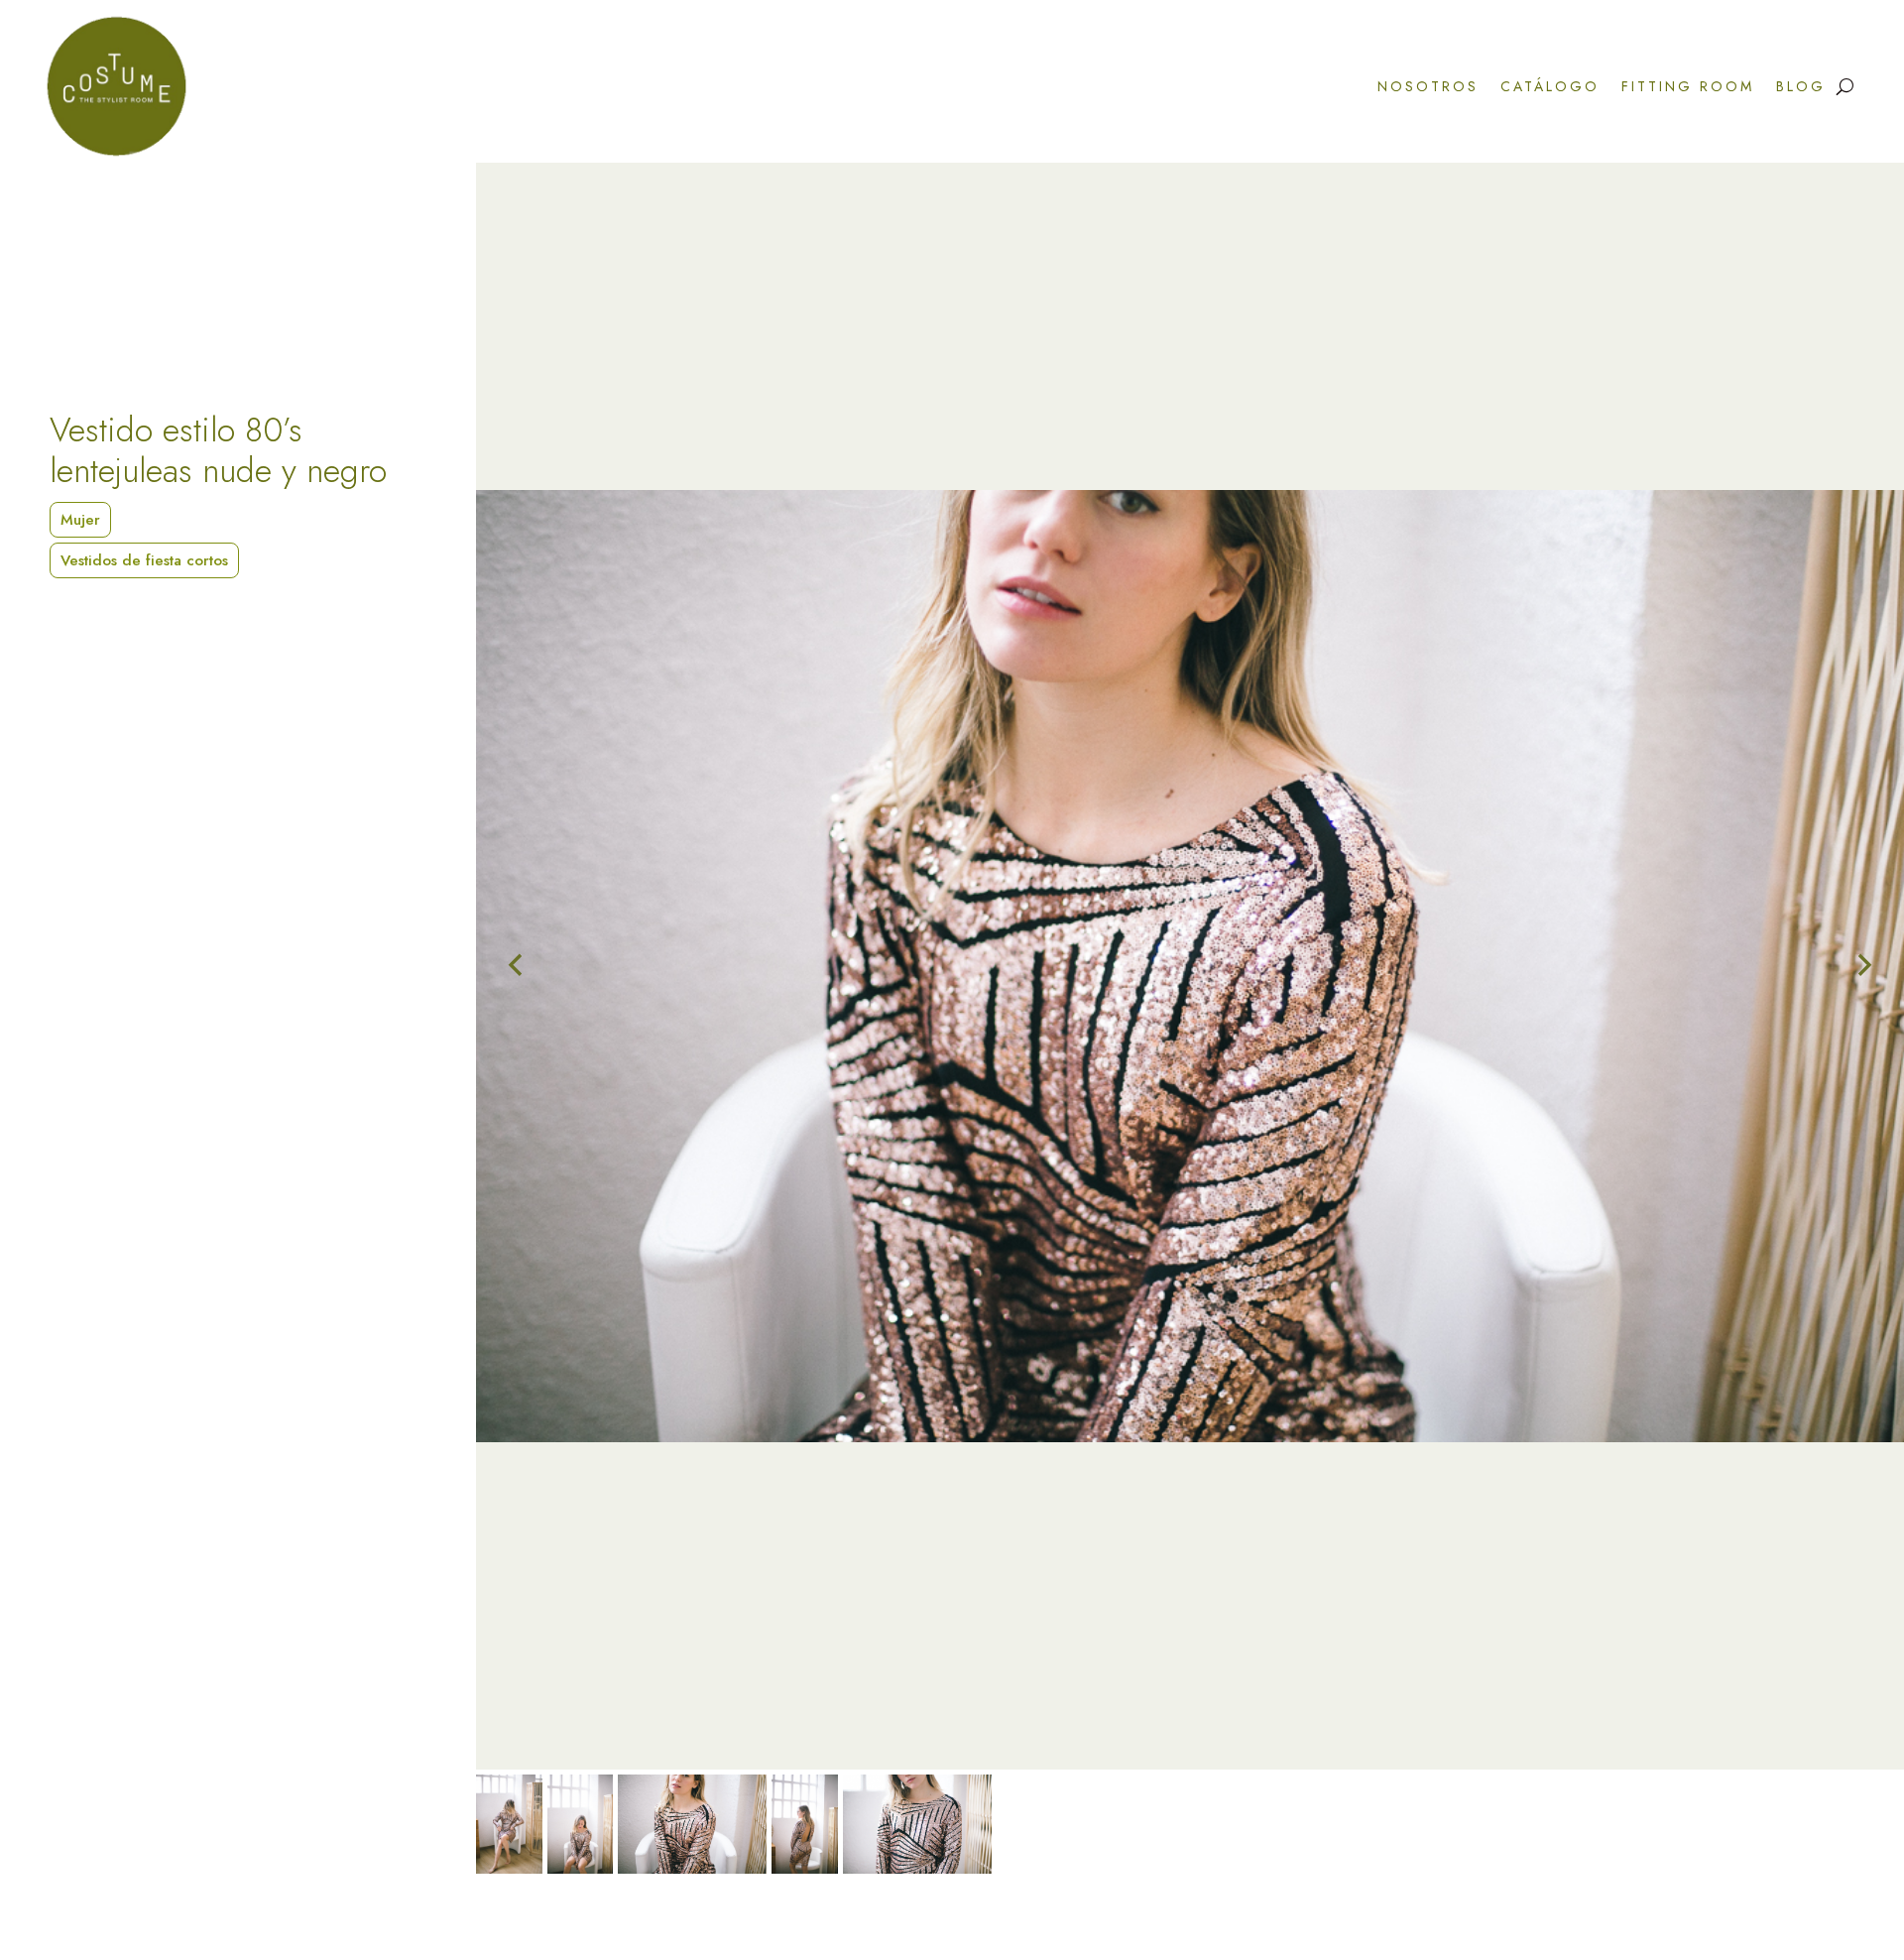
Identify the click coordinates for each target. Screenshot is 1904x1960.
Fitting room (1688, 86)
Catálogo (1550, 86)
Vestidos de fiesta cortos (144, 560)
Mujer (80, 520)
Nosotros (1428, 86)
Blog (1801, 86)
